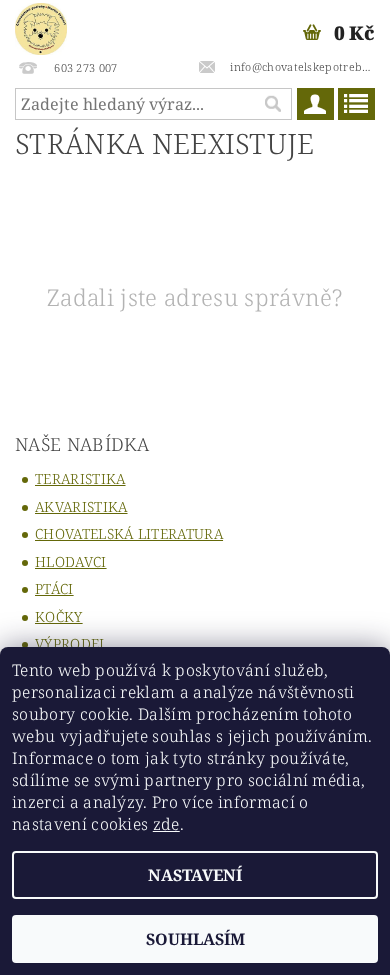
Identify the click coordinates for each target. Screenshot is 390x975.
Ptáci (54, 588)
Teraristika (80, 478)
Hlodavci (71, 561)
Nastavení (195, 875)
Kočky (59, 616)
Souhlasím (195, 939)
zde (166, 824)
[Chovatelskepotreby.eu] (41, 26)
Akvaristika (81, 506)
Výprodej (70, 643)
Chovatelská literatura (129, 533)
